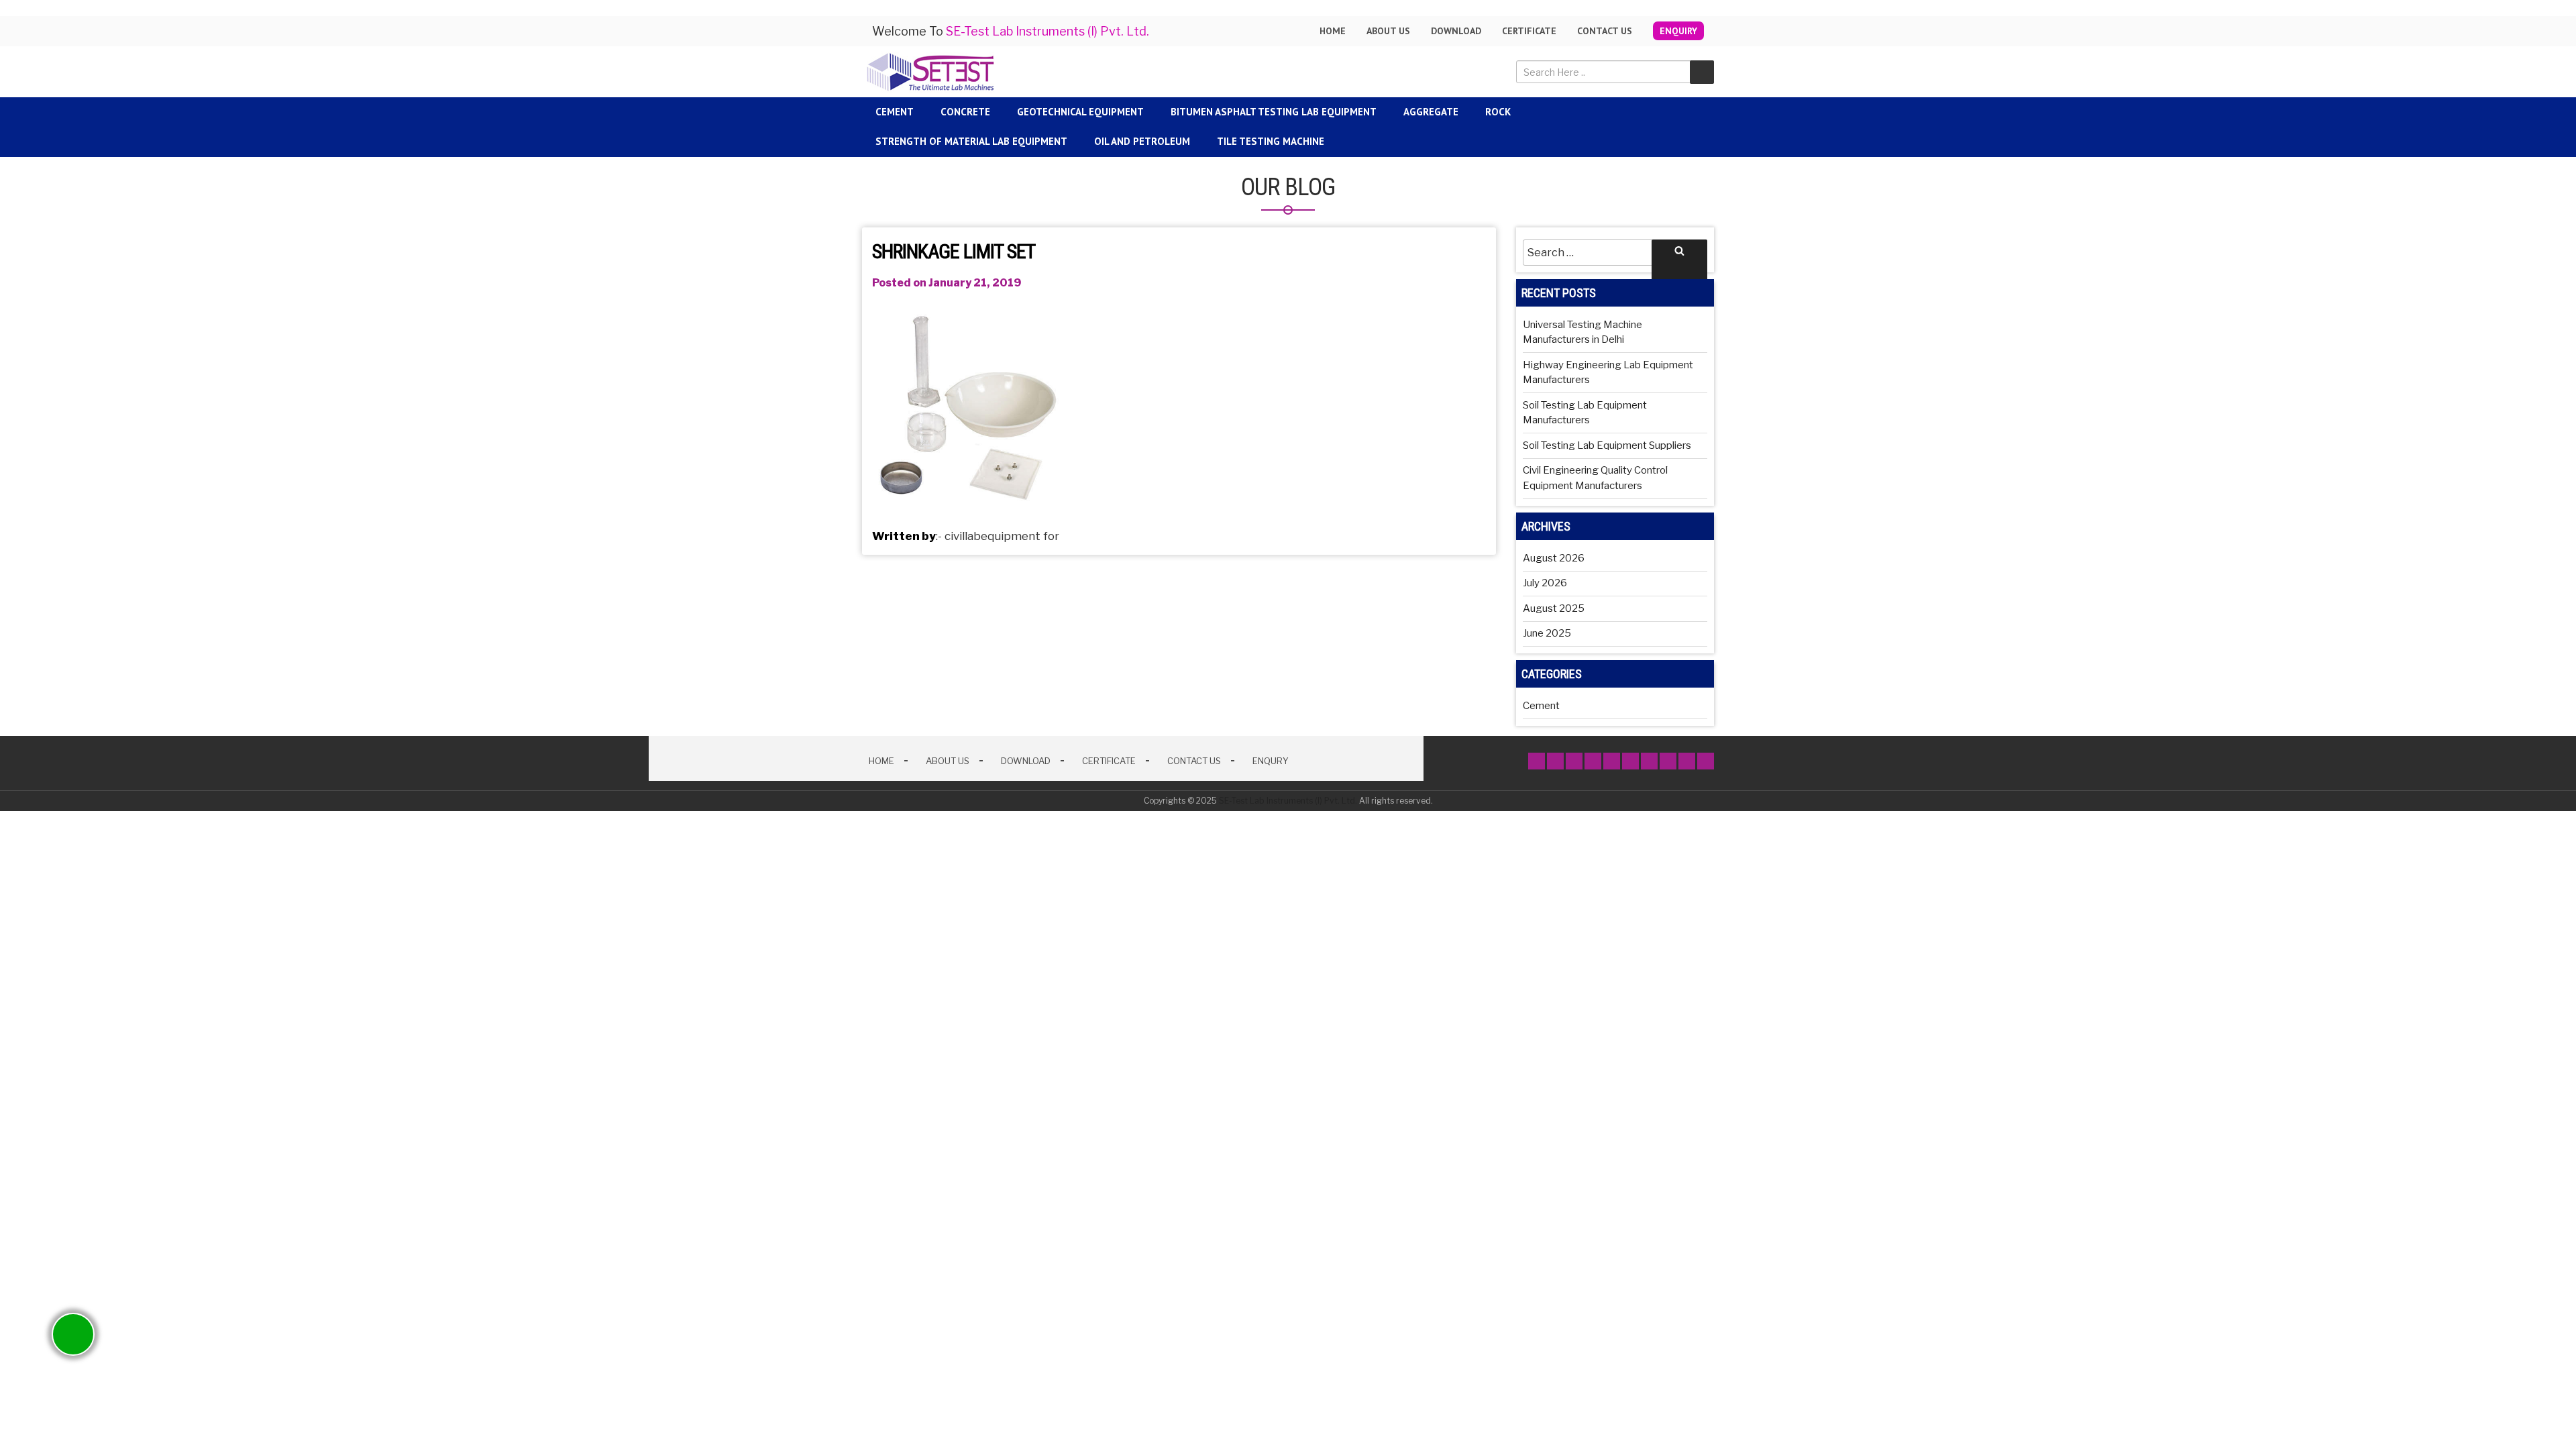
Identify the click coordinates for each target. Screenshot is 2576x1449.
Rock (1498, 112)
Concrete (965, 112)
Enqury (1271, 761)
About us (1388, 31)
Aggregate (1431, 112)
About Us (948, 761)
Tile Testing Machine (1271, 141)
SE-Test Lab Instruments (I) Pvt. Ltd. (1288, 801)
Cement (895, 112)
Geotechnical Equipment (1080, 112)
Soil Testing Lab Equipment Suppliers (1607, 445)
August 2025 (1554, 608)
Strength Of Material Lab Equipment (971, 141)
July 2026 (1545, 583)
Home (1333, 31)
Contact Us (1605, 31)
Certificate (1529, 31)
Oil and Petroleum (1142, 141)
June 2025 (1547, 633)
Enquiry (1678, 31)
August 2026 (1554, 558)
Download (1456, 31)
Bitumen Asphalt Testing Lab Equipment (1274, 112)
